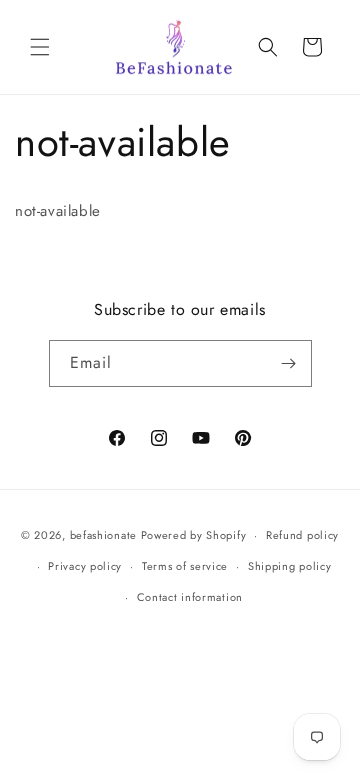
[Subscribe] (289, 363)
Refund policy (302, 535)
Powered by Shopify (194, 535)
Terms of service (185, 566)
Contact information (190, 597)
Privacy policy (85, 566)
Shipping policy (290, 566)
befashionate (103, 535)
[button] (40, 47)
